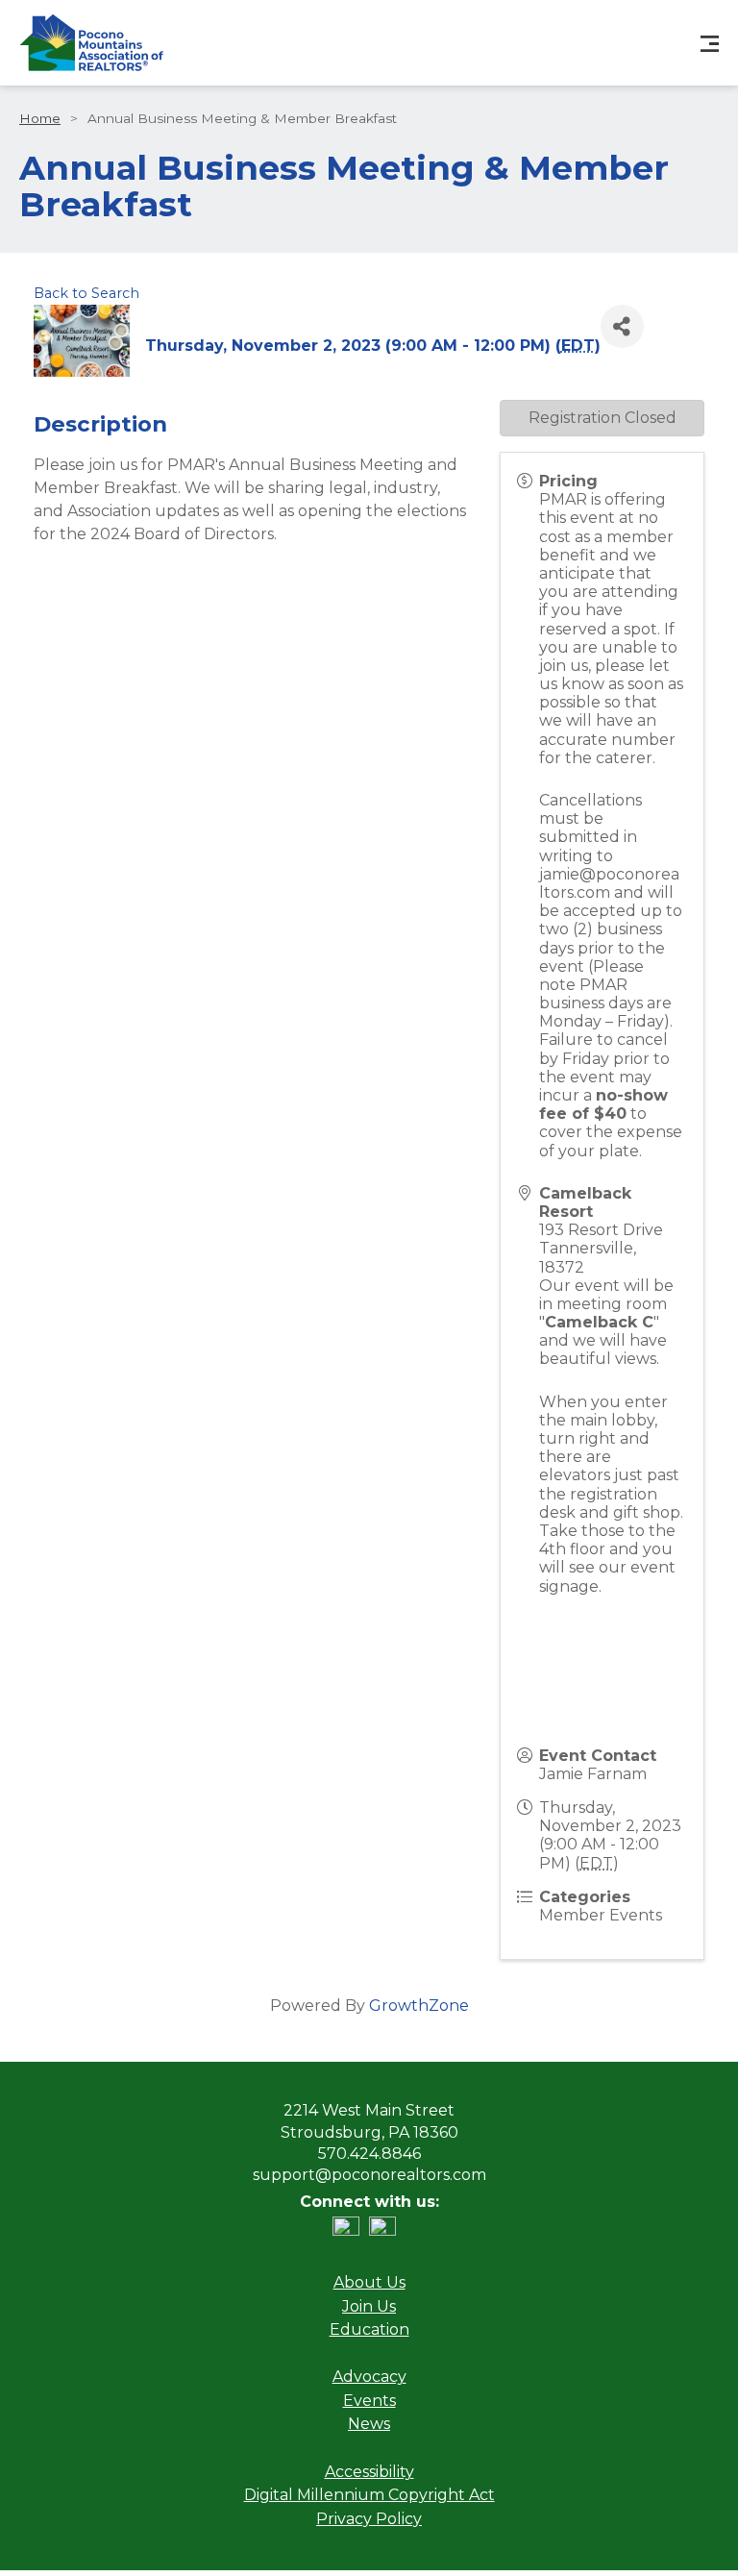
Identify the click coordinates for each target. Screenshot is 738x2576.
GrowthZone (419, 2006)
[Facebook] (387, 2230)
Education (369, 2329)
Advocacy (369, 2377)
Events (369, 2401)
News (369, 2424)
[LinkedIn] (351, 2230)
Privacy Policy (369, 2519)
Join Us (369, 2306)
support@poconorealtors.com (369, 2175)
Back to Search (86, 293)
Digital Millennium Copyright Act (369, 2495)
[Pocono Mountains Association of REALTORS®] (91, 43)
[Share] (622, 326)
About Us (369, 2282)
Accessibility (369, 2472)
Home (40, 118)
